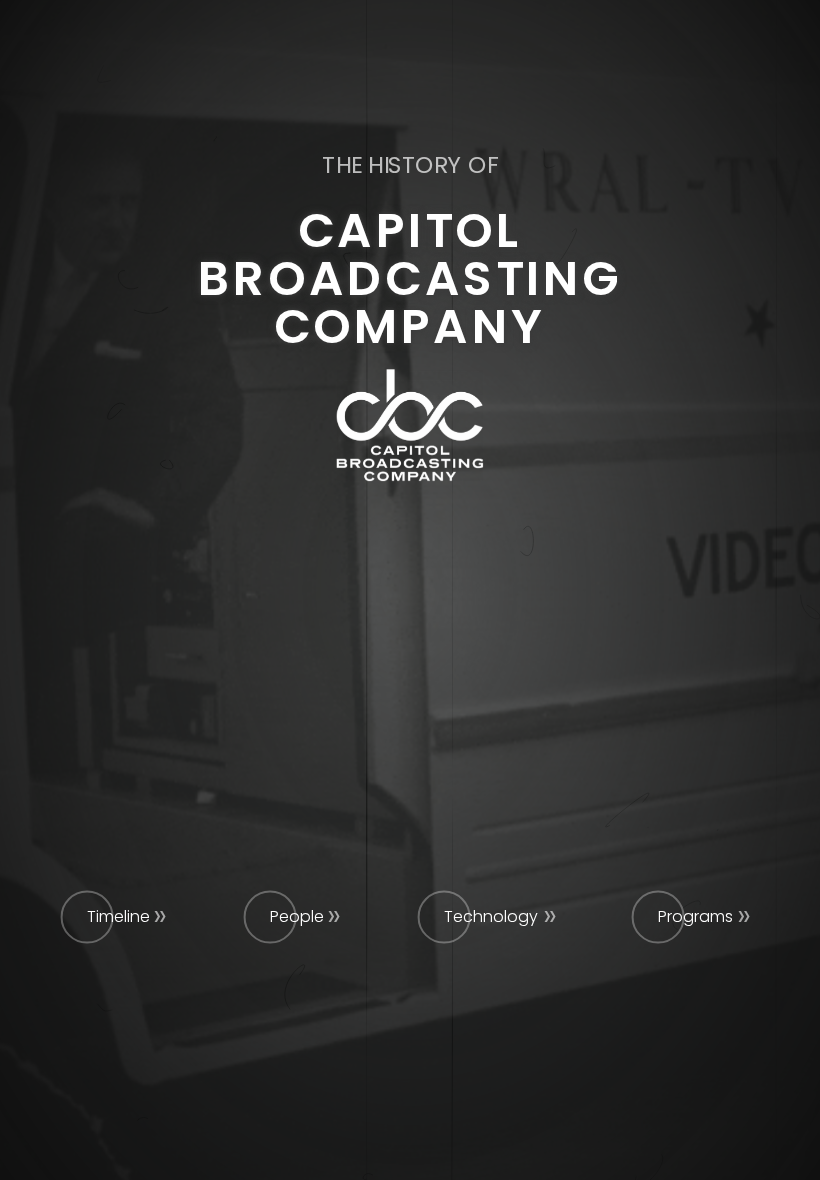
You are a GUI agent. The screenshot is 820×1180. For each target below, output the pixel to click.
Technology (491, 916)
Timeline (118, 916)
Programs (695, 916)
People (297, 916)
